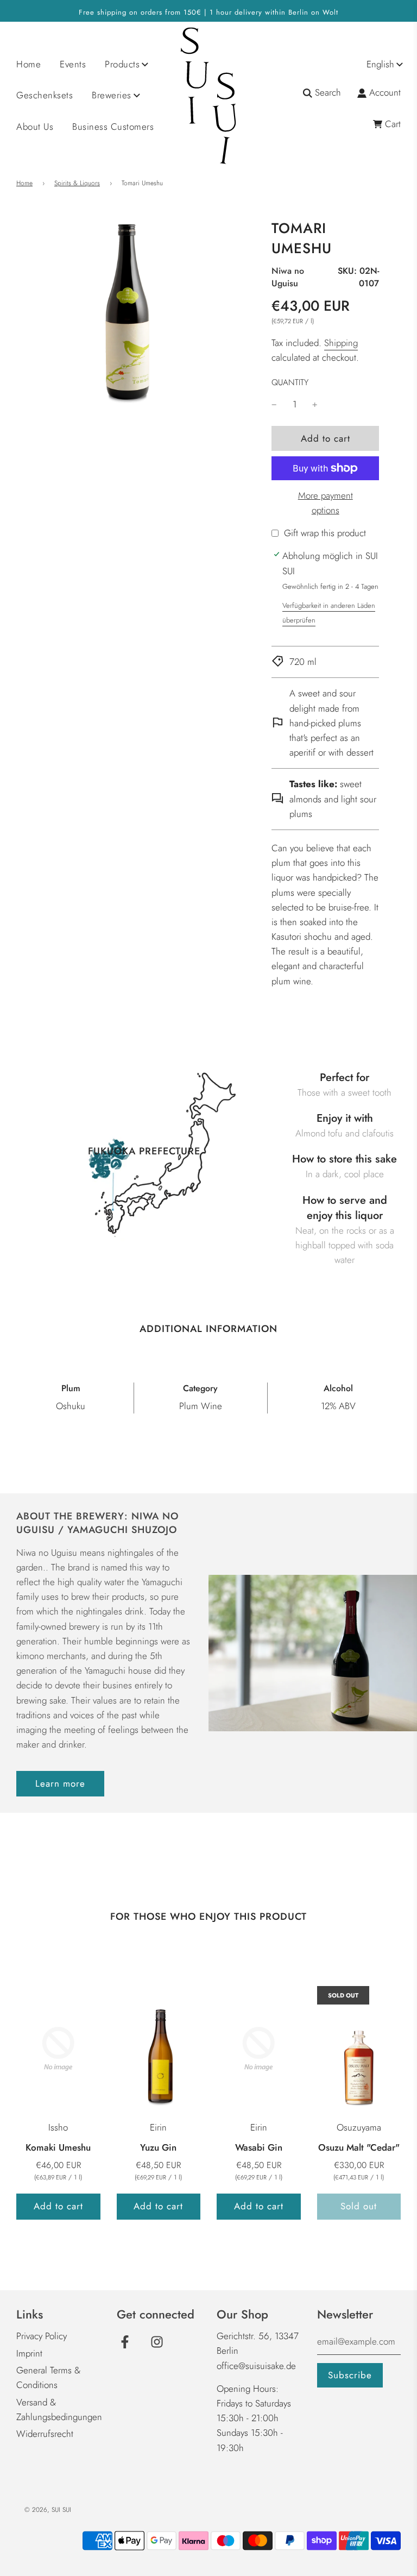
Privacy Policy (42, 2336)
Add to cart (58, 2206)
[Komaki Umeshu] (58, 2049)
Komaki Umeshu (58, 2147)
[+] (315, 404)
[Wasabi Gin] (259, 2049)
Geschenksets (45, 95)
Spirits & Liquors (77, 183)
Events (73, 64)
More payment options (326, 503)
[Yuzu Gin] (159, 2049)
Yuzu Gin (158, 2147)
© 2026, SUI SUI (48, 2510)
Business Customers (113, 127)
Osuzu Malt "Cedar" (359, 2147)
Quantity (290, 382)
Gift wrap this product (325, 533)
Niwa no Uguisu (288, 277)
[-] (274, 404)
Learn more (60, 1783)
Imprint (29, 2353)
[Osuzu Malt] (359, 2049)
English (380, 64)
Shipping (341, 343)
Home (29, 64)
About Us (35, 127)
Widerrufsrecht (45, 2434)
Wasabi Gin (259, 2147)
